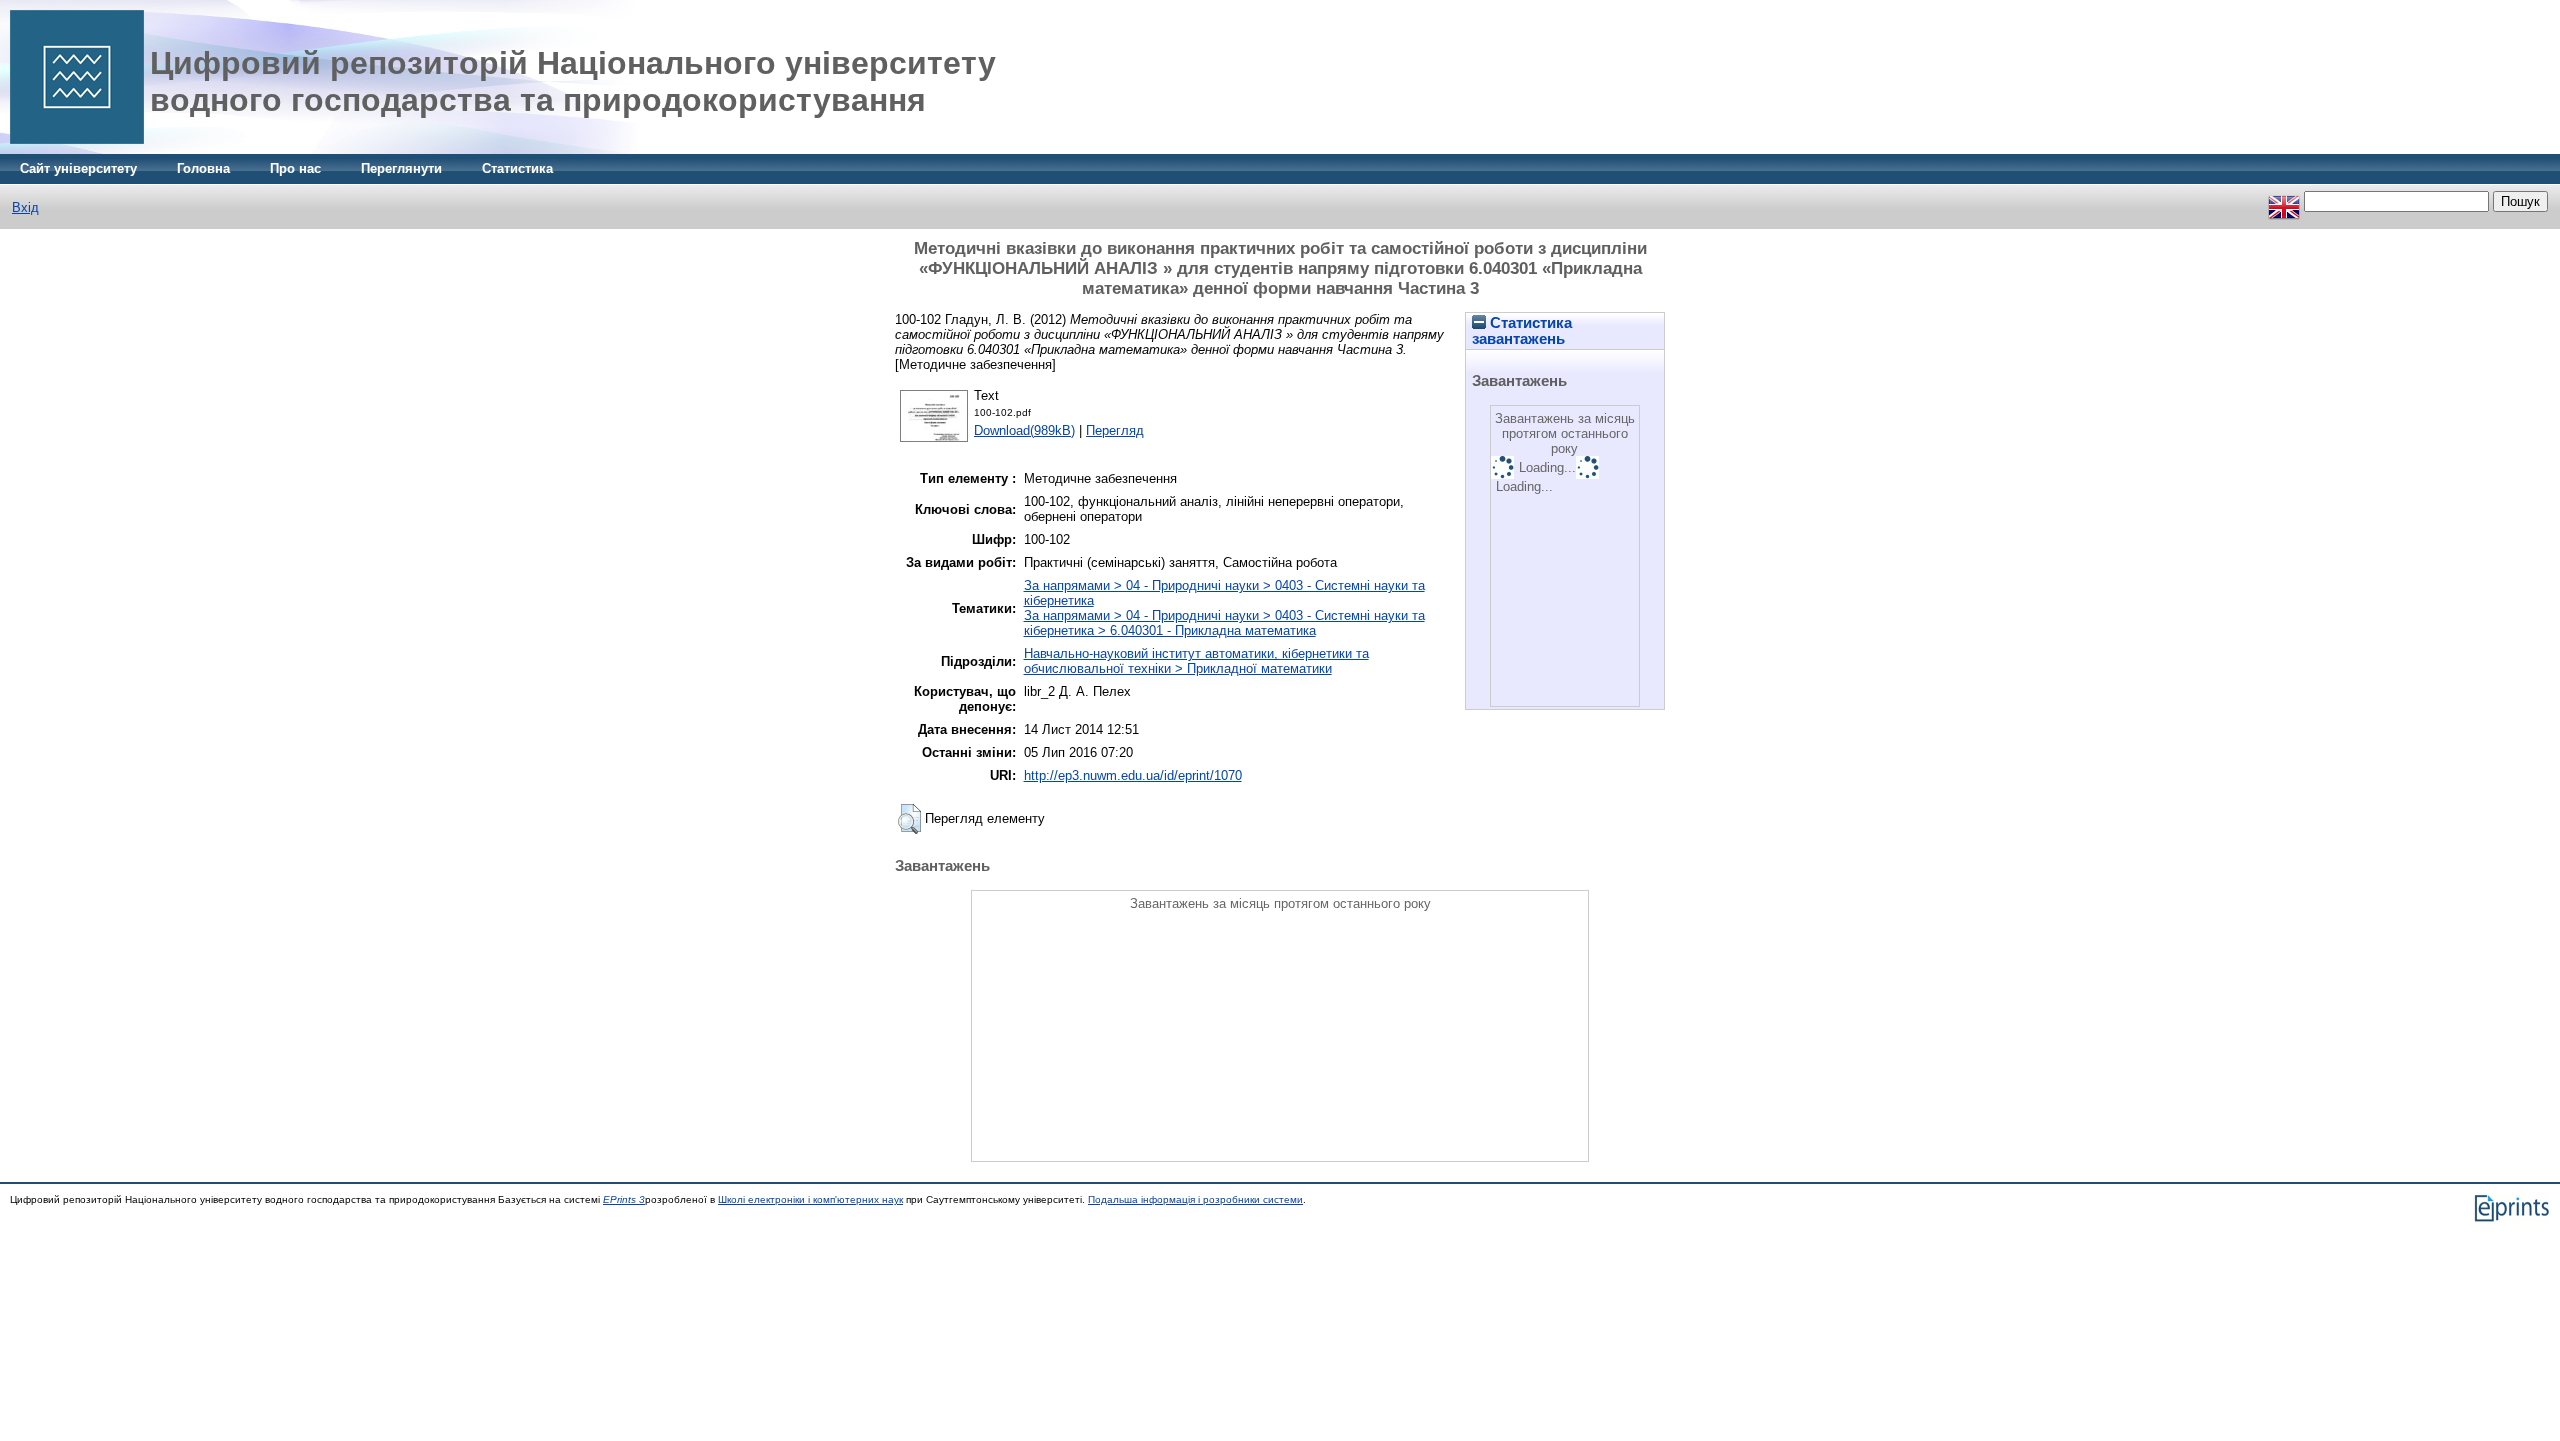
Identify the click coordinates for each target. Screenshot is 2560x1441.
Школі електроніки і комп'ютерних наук (810, 1199)
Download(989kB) (1024, 430)
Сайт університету (78, 168)
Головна (203, 168)
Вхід (25, 207)
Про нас (295, 168)
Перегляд (1115, 430)
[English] (2284, 201)
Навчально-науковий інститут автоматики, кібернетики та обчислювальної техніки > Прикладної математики (1196, 661)
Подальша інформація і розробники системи (1195, 1199)
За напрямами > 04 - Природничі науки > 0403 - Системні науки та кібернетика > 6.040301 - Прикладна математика (1224, 623)
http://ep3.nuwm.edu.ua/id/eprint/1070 (1133, 775)
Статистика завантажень (1522, 331)
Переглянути (401, 168)
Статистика (517, 168)
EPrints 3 (624, 1199)
